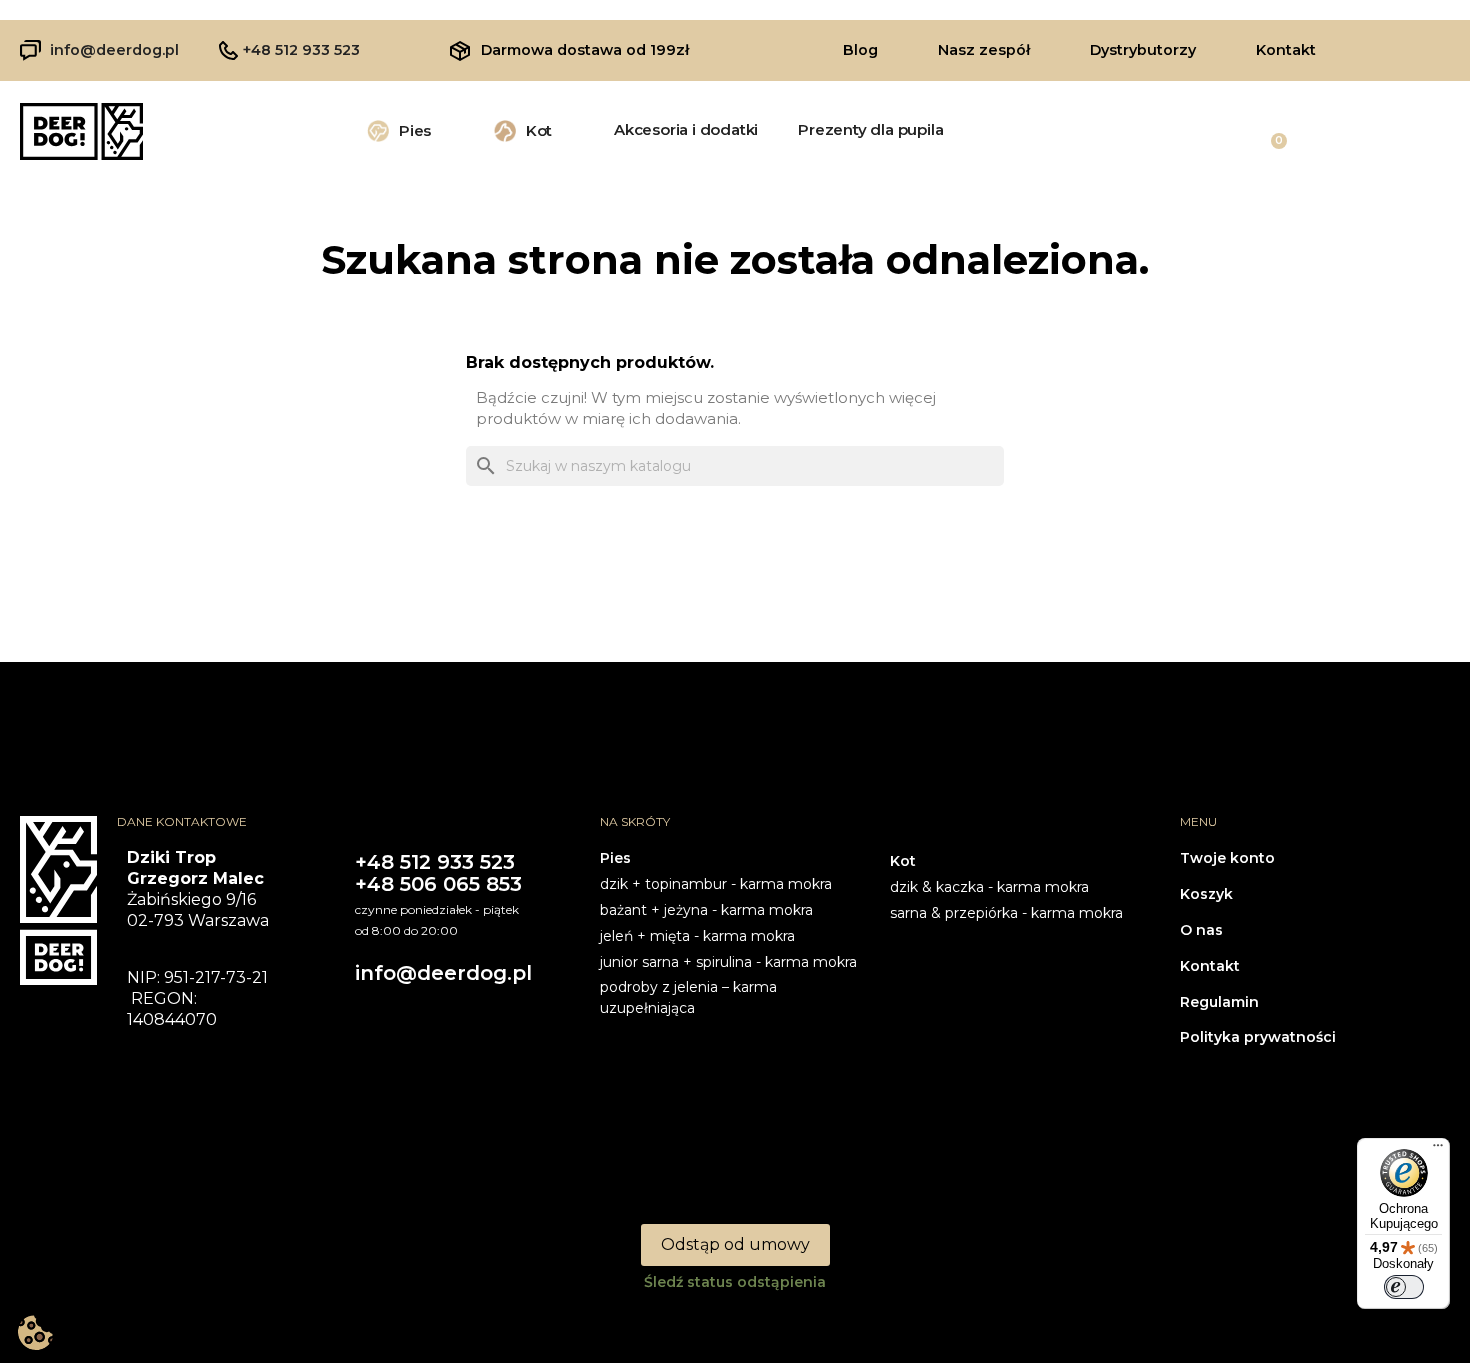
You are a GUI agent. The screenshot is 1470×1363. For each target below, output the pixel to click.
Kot (539, 130)
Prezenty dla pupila (870, 129)
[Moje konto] (1380, 131)
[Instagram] (1422, 48)
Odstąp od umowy (735, 1244)
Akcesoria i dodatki (686, 129)
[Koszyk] (1270, 131)
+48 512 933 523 (301, 50)
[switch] (1404, 1287)
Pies (415, 130)
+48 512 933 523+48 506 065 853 (438, 873)
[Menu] (1438, 1150)
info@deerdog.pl (114, 50)
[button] (860, 50)
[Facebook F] (1383, 48)
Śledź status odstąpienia (735, 1282)
